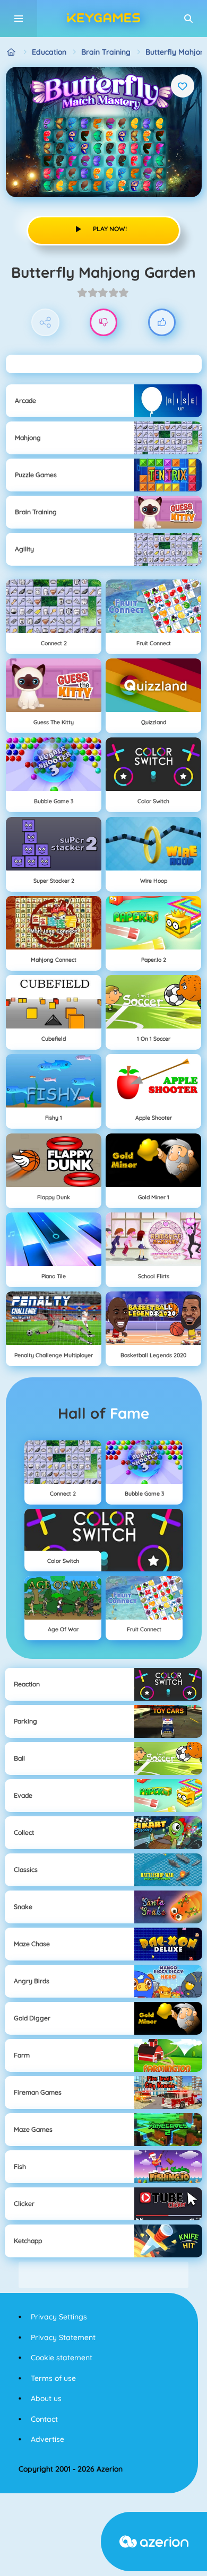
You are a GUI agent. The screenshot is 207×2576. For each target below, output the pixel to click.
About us (46, 2398)
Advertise (48, 2439)
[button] (188, 19)
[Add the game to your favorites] (183, 86)
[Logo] (103, 19)
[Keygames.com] (11, 52)
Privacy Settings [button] (59, 2317)
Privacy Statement (63, 2337)
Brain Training (106, 52)
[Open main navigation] (19, 19)
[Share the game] (45, 323)
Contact (44, 2419)
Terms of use (53, 2378)
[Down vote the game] (104, 323)
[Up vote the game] (162, 323)
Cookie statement (62, 2358)
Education (49, 52)
